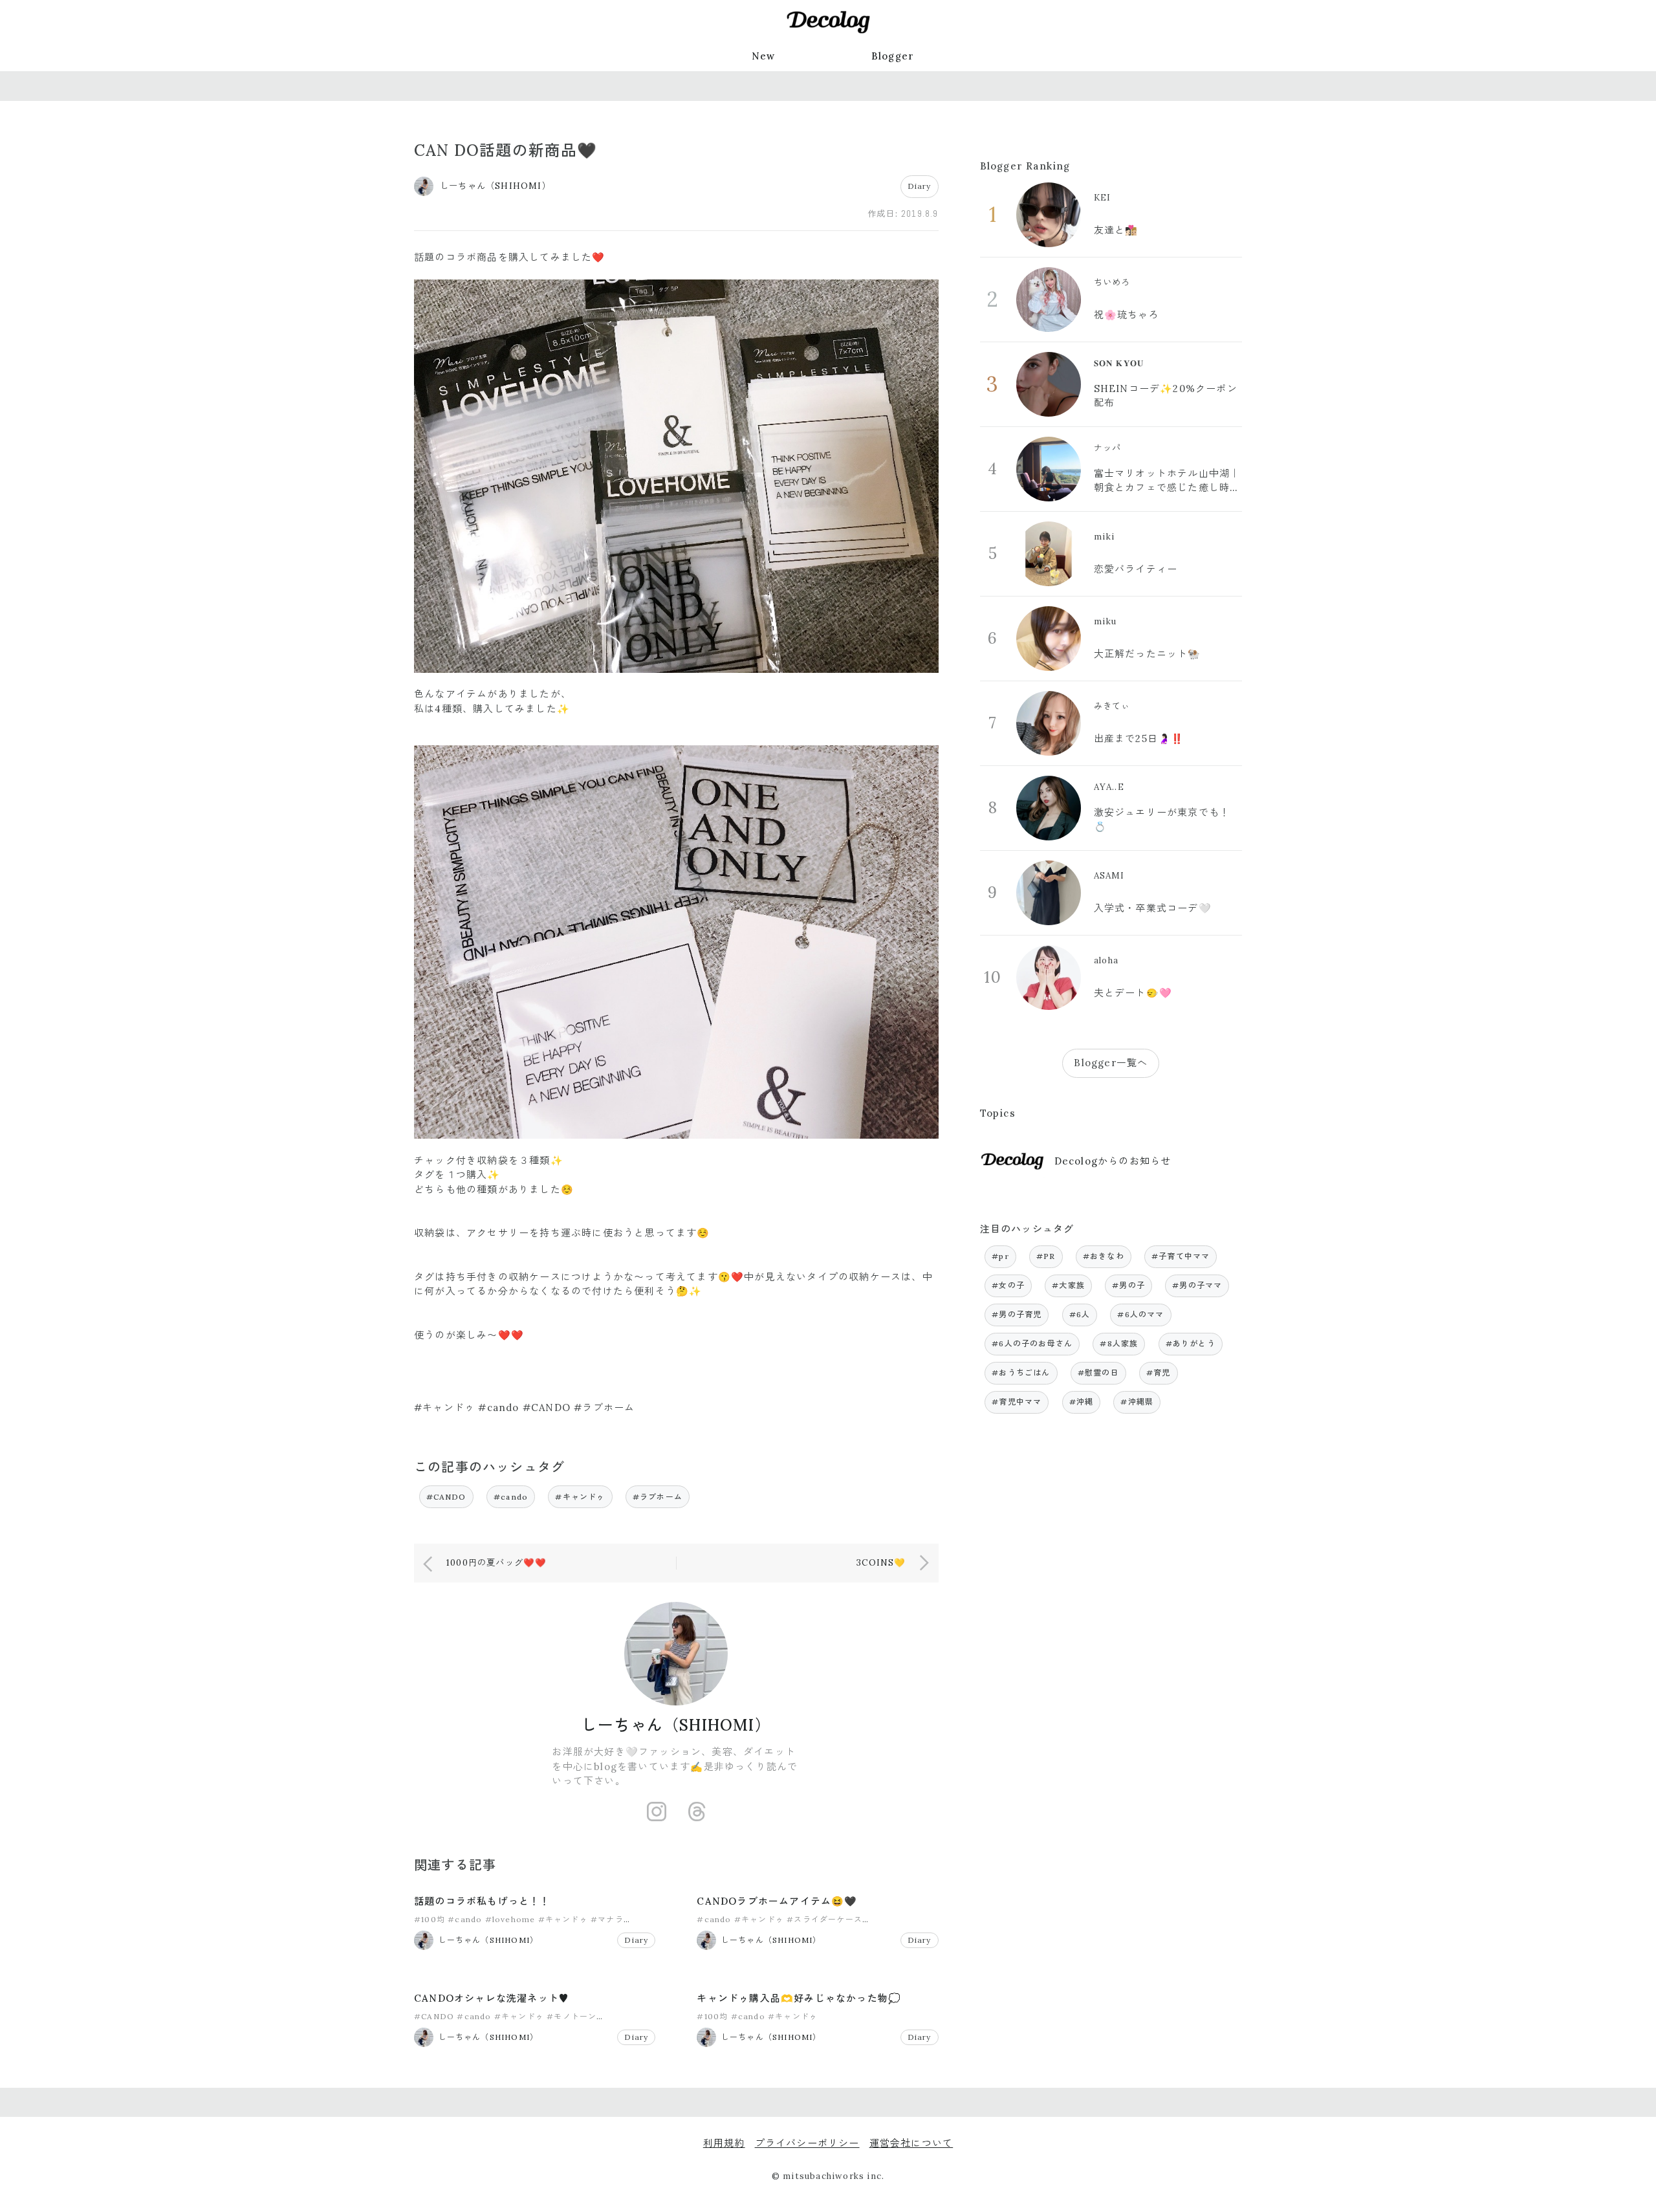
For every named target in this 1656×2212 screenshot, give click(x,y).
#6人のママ (1140, 1314)
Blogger (893, 56)
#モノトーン (572, 2016)
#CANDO (446, 1497)
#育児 (1159, 1373)
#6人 (1080, 1314)
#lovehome (510, 1919)
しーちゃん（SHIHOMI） (676, 1725)
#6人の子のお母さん (1032, 1343)
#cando (511, 1497)
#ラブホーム (658, 1497)
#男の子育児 (1017, 1314)
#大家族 (1068, 1285)
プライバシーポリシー (807, 2143)
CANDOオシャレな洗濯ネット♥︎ (492, 1998)
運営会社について (911, 2143)
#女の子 (1008, 1285)
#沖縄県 (1137, 1402)
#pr (1000, 1256)
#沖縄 (1082, 1402)
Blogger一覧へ (1111, 1063)
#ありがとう (1191, 1343)
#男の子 (1128, 1285)
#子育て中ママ (1181, 1256)
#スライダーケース (824, 1919)
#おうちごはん (1021, 1373)
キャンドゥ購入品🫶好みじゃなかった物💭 (799, 1998)
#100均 (430, 1919)
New (764, 56)
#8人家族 (1119, 1343)
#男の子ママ (1197, 1285)
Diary (920, 186)
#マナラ (607, 1919)
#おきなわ (1104, 1256)
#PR (1046, 1256)
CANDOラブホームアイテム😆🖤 (777, 1901)
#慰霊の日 (1098, 1373)
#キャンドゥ (580, 1497)
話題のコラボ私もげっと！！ (482, 1901)
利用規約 (724, 2143)
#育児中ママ (1017, 1402)
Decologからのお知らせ (1113, 1161)
